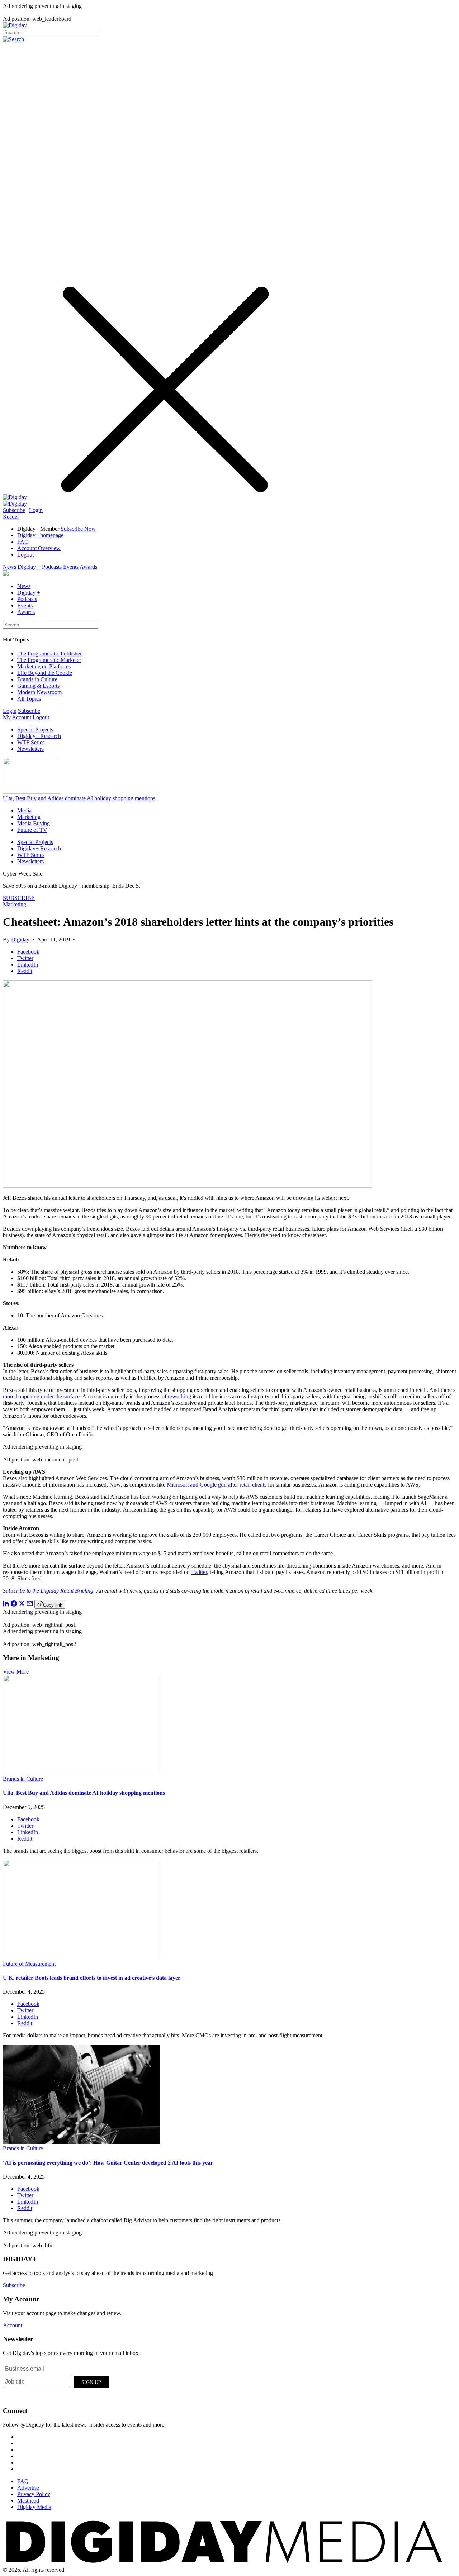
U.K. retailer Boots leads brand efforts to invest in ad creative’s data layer (92, 1978)
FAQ (23, 542)
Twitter (199, 1572)
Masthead (28, 2501)
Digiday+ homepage (40, 535)
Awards (88, 567)
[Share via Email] (30, 1605)
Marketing (29, 817)
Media (24, 810)
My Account (17, 717)
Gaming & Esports (38, 686)
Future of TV (32, 830)
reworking (179, 1396)
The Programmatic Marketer (49, 660)
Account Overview (39, 548)
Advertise (28, 2488)
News (10, 567)
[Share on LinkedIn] (6, 1605)
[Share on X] (22, 1605)
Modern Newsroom (39, 692)
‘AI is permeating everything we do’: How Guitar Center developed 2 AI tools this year (108, 2163)
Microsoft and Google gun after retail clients (217, 1485)
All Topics (29, 699)
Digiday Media (34, 2507)
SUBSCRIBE (19, 898)
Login (36, 510)
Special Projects (35, 729)
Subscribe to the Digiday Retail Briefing (48, 1591)
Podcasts (52, 567)
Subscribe (14, 510)
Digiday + (29, 567)
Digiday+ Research (39, 736)
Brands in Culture (37, 679)
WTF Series (31, 742)
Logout (25, 555)
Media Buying (34, 823)
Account (13, 2325)
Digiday (20, 939)
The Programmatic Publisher (49, 653)
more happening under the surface (41, 1396)
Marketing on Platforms (44, 666)
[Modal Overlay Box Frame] (57, 2381)
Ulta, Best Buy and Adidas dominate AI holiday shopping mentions (79, 798)
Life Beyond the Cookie (45, 673)
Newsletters (30, 749)
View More (16, 1672)
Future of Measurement (29, 1964)
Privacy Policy (34, 2494)
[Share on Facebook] (14, 1605)
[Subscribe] (15, 504)
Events (71, 567)
